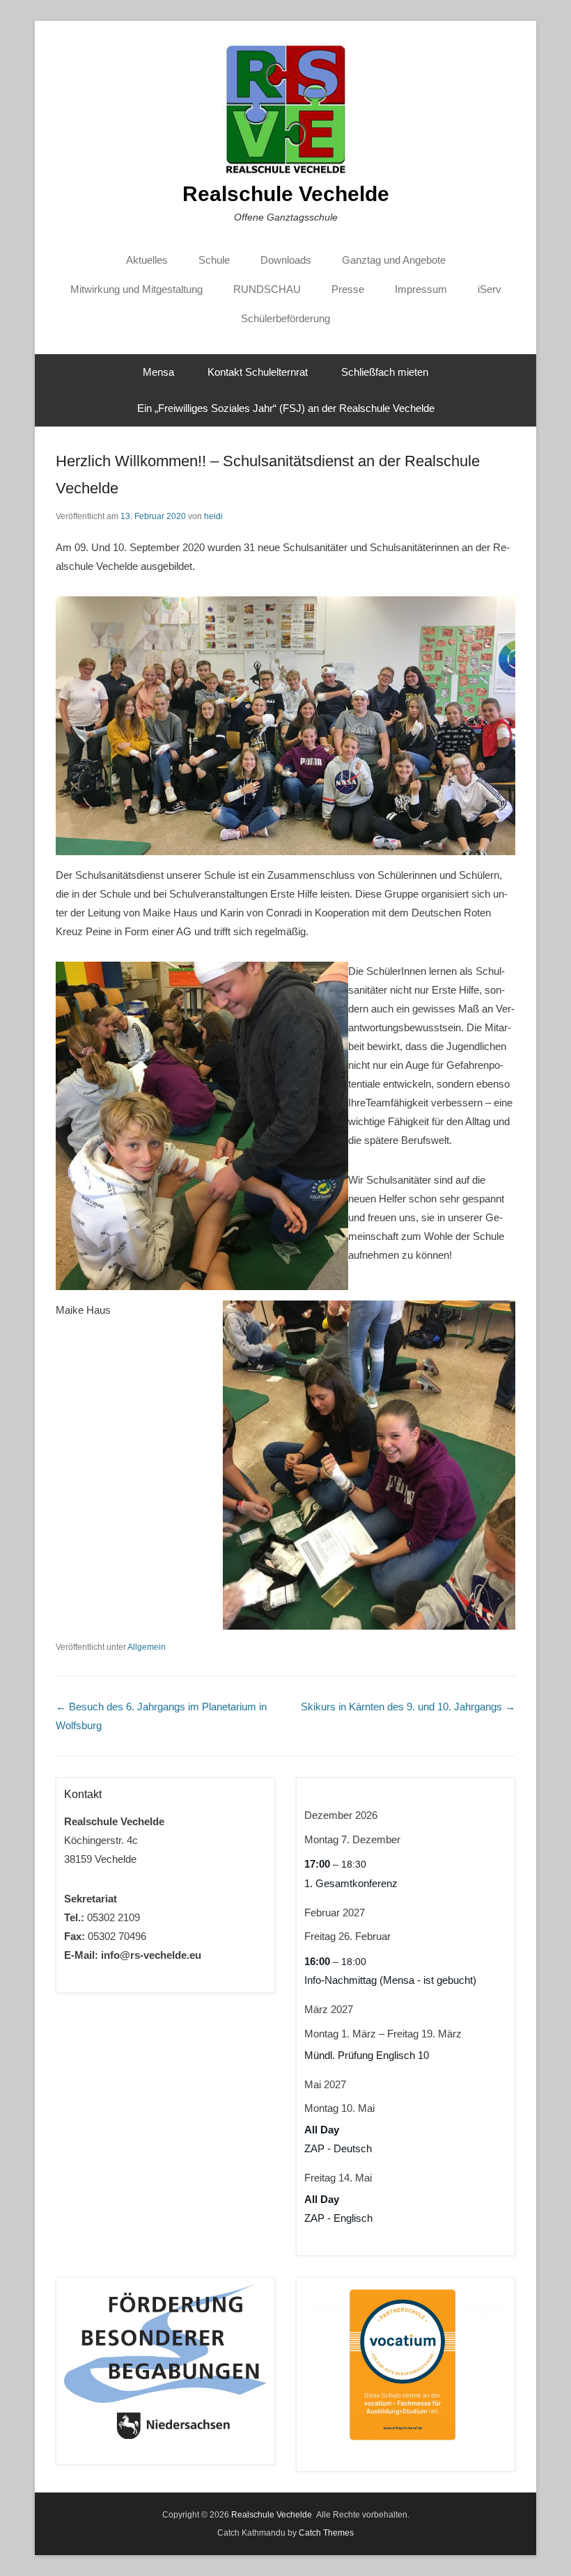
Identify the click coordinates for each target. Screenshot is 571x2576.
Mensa (158, 372)
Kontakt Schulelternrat (258, 372)
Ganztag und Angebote (394, 260)
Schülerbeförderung (285, 318)
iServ (490, 289)
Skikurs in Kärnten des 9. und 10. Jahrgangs (408, 1707)
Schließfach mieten (385, 372)
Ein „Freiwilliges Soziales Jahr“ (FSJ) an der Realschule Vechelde (286, 408)
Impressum (421, 289)
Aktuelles (147, 260)
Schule (214, 260)
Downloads (286, 260)
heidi (213, 516)
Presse (348, 289)
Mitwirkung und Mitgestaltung (136, 289)
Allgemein (147, 1647)
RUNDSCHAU (267, 289)
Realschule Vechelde (286, 194)
